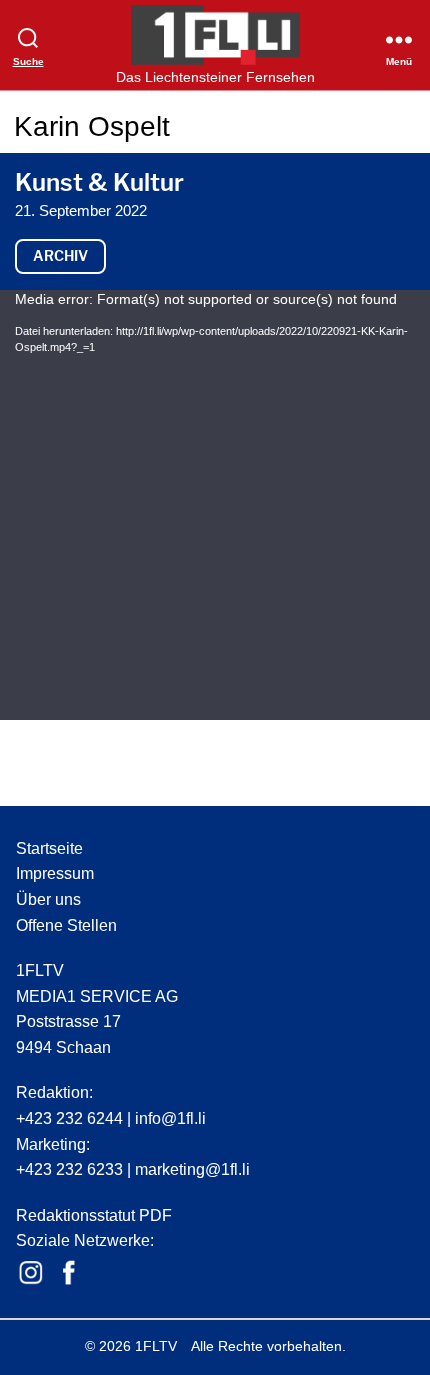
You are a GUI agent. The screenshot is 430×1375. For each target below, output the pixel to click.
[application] (215, 505)
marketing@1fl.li (192, 1169)
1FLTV (156, 1346)
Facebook (69, 1273)
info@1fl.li (170, 1118)
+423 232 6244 (69, 1118)
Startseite (49, 848)
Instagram (31, 1273)
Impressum (55, 873)
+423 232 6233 (69, 1169)
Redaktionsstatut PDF (94, 1215)
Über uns (48, 899)
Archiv (60, 255)
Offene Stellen (66, 925)
